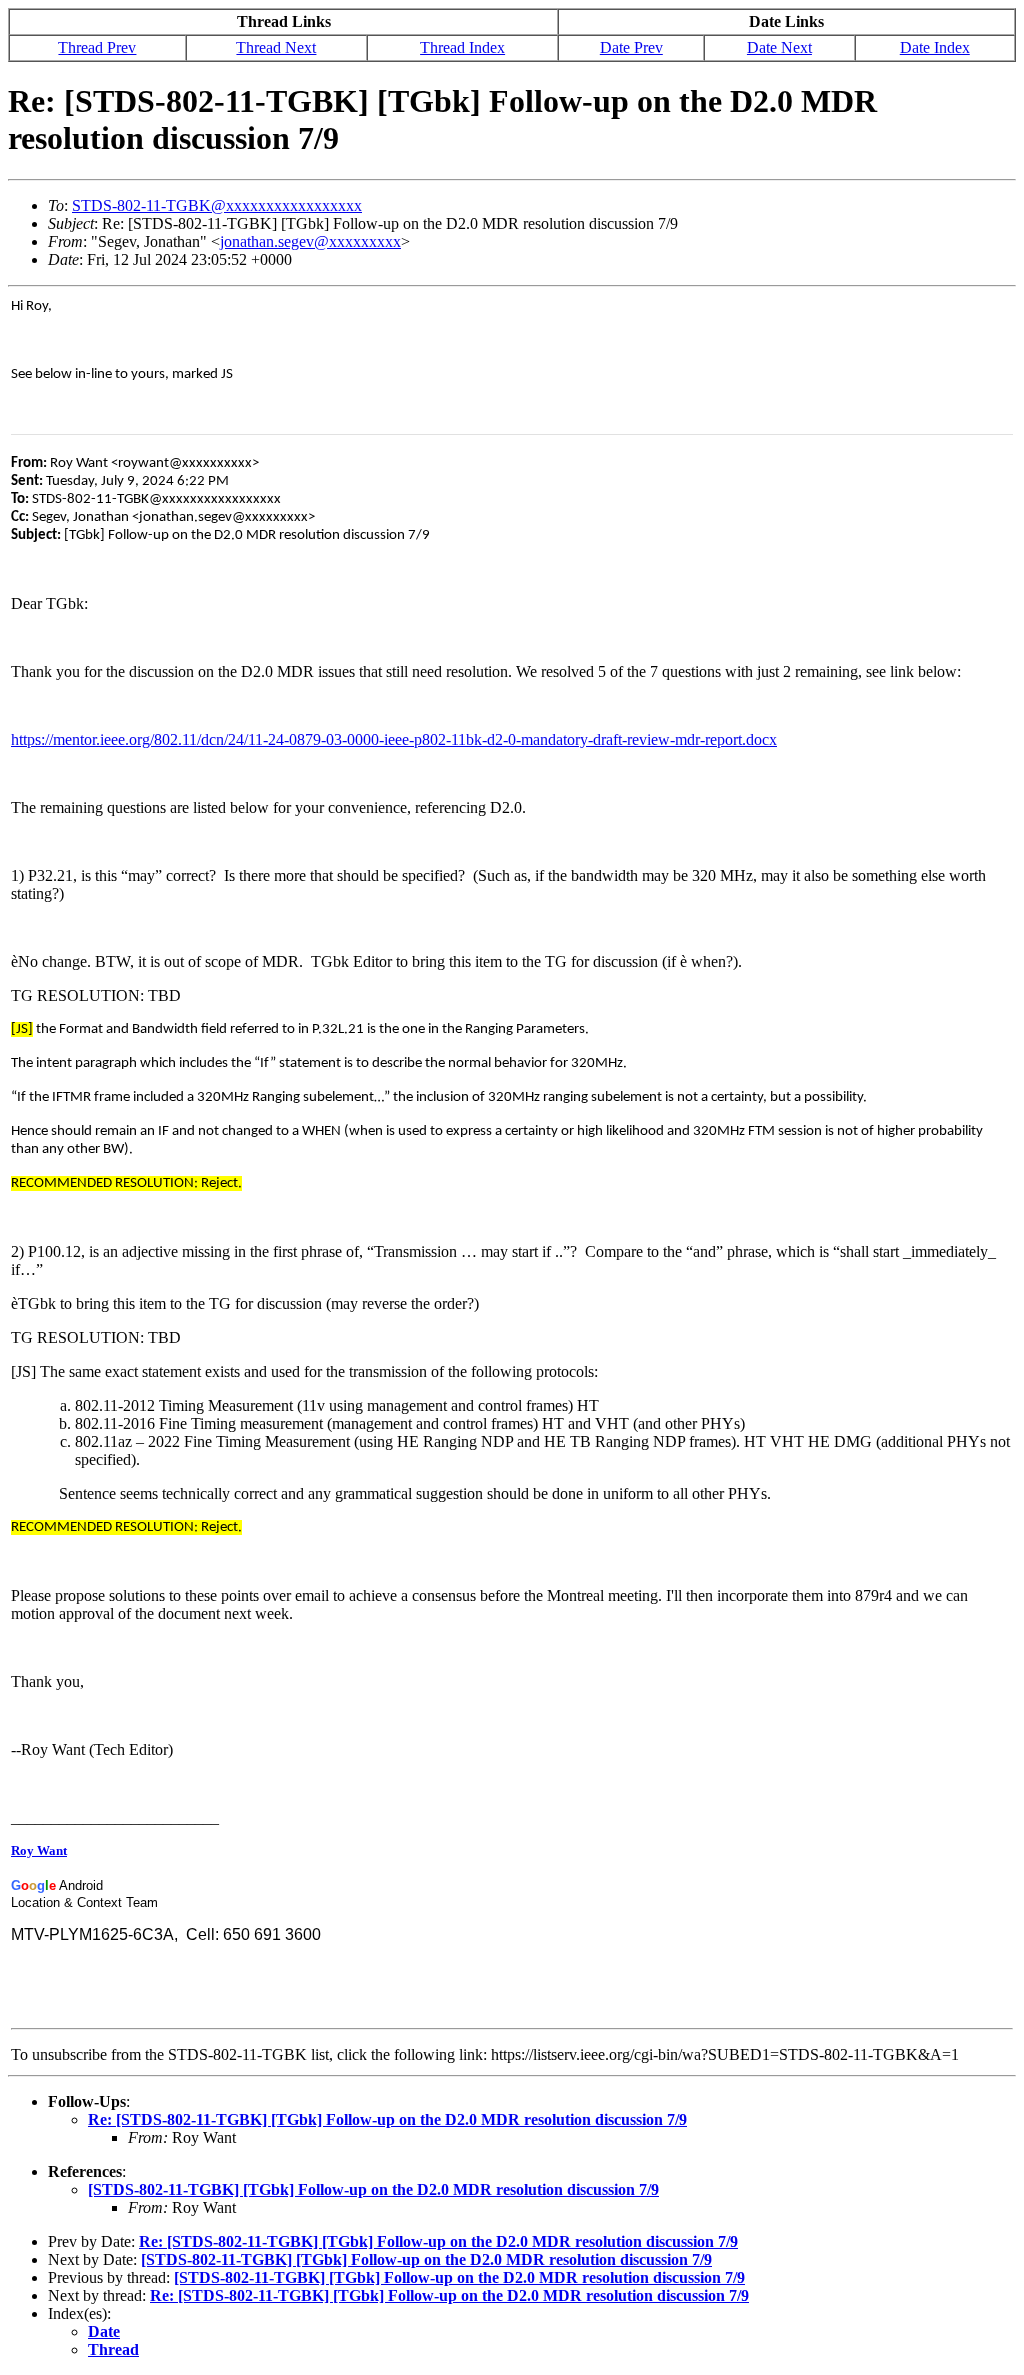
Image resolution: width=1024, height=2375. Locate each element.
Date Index (935, 47)
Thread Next (276, 47)
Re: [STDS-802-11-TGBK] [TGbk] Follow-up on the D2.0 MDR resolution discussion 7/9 (387, 2119)
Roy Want (39, 1850)
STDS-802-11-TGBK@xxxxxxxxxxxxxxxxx (217, 205)
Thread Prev (97, 47)
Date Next (779, 47)
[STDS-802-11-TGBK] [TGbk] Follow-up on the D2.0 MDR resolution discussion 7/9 (373, 2189)
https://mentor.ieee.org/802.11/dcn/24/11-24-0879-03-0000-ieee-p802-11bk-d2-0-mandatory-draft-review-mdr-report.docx (394, 739)
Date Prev (631, 47)
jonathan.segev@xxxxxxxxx (310, 241)
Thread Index (462, 47)
